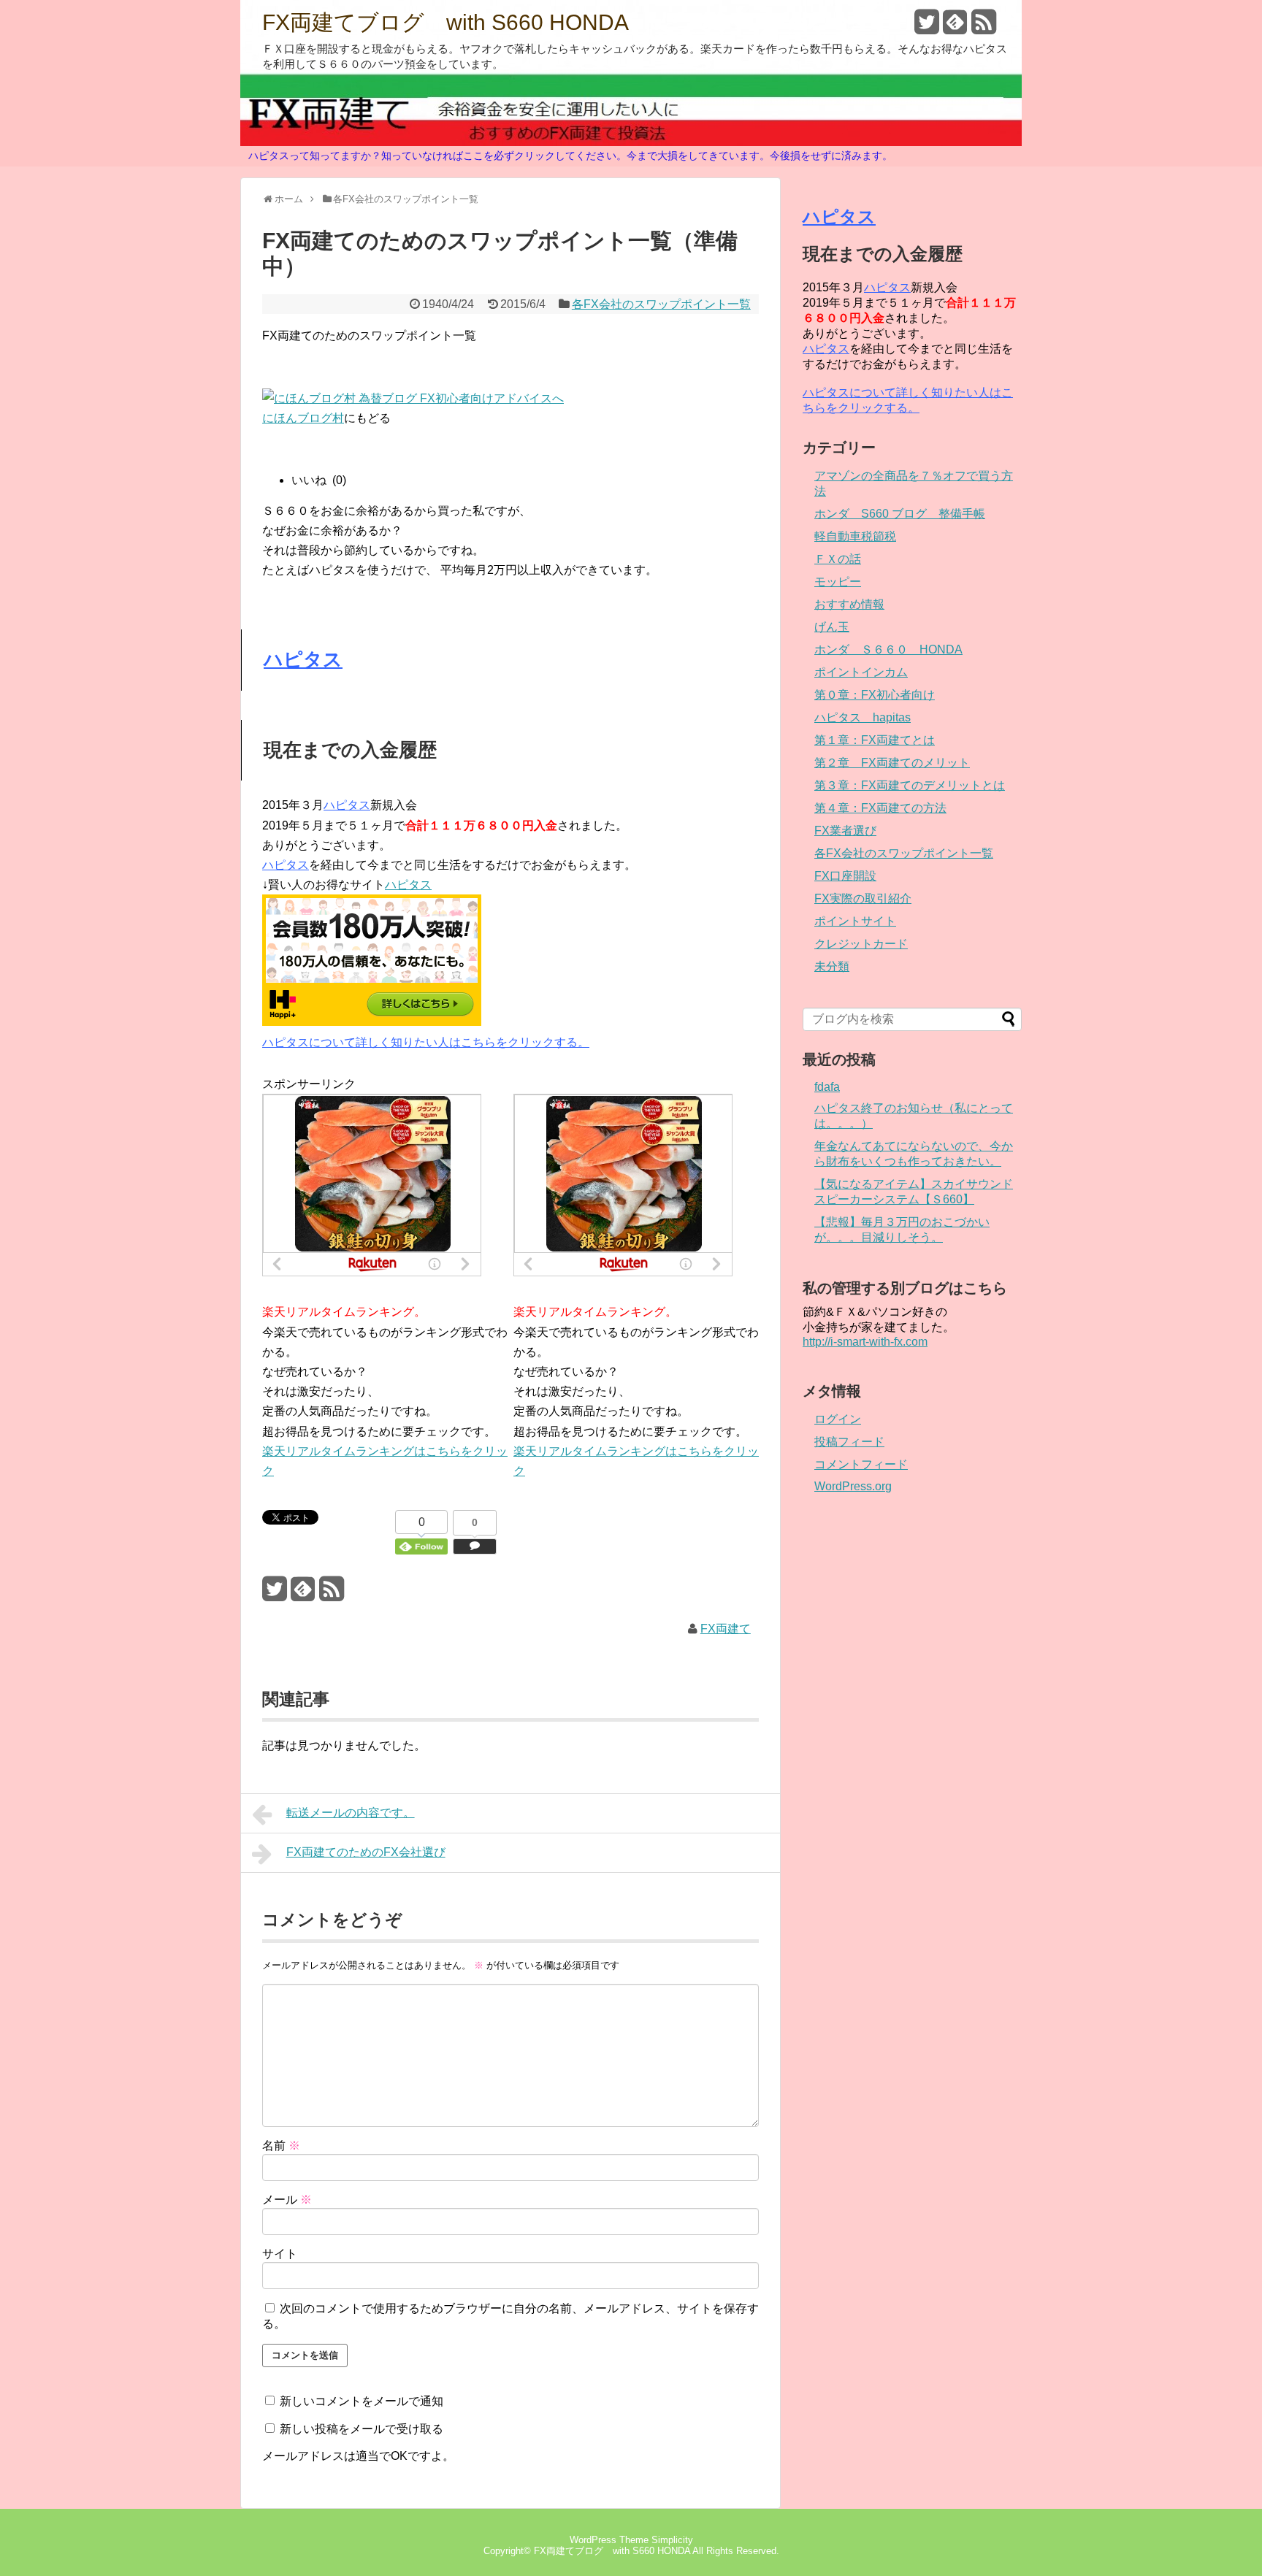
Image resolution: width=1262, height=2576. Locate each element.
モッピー (838, 582)
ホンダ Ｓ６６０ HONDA (888, 649)
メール (287, 2200)
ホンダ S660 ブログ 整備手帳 (900, 514)
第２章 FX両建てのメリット (892, 763)
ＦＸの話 (838, 559)
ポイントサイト (855, 921)
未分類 (832, 966)
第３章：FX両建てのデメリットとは (910, 785)
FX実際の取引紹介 (863, 898)
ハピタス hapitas (863, 717)
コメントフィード (861, 1464)
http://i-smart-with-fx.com (865, 1342)
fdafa (827, 1087)
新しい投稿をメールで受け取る (362, 2429)
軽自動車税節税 (855, 536)
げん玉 (832, 627)
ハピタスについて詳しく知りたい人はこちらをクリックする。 (426, 1042)
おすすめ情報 (849, 604)
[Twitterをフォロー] (927, 27)
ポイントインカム (861, 672)
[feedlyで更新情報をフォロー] (955, 27)
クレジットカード (861, 944)
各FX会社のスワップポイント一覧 (661, 304)
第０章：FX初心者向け (875, 695)
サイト (280, 2254)
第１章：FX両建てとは (875, 740)
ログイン (838, 1419)
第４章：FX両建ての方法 (880, 808)
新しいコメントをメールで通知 (362, 2401)
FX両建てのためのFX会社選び (366, 1852)
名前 (281, 2146)
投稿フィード (849, 1442)
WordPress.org (853, 1486)
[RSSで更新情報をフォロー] (984, 27)
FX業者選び (845, 831)
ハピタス (303, 659)
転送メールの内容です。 (351, 1813)
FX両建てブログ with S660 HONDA (445, 23)
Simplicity (672, 2540)
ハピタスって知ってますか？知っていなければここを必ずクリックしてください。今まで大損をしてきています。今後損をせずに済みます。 (570, 156)
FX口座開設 (845, 876)
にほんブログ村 (303, 418)
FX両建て (726, 1629)
